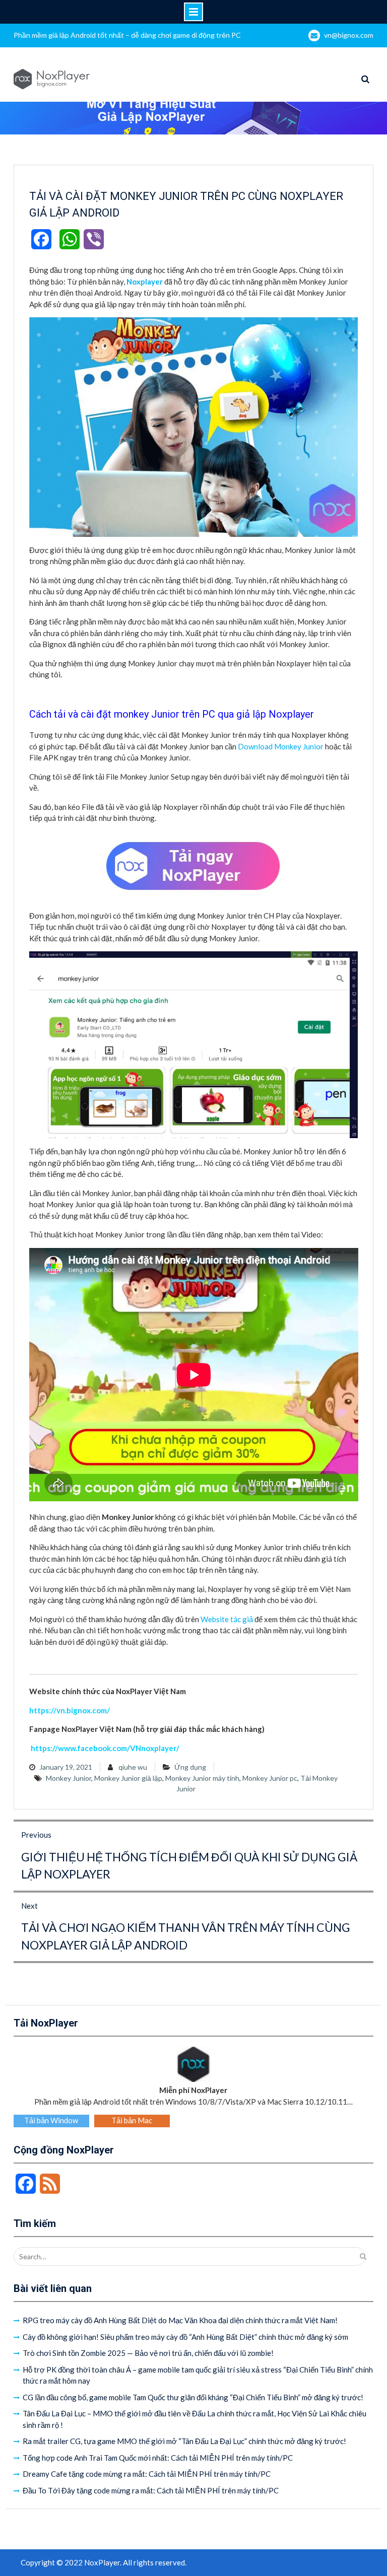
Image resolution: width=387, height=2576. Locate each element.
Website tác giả (227, 1619)
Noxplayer (145, 282)
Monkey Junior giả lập (128, 1778)
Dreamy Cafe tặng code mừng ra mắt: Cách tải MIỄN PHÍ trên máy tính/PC (147, 2474)
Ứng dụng (190, 1767)
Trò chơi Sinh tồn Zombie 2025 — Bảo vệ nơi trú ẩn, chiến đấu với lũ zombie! (148, 2353)
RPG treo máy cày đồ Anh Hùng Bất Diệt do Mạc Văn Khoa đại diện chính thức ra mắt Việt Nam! (180, 2320)
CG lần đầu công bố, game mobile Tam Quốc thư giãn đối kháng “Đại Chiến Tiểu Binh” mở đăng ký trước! (193, 2397)
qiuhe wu (133, 1767)
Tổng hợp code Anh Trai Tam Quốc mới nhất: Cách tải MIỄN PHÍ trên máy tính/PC (158, 2458)
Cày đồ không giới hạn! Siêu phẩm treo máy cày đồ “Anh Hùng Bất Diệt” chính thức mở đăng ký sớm (185, 2337)
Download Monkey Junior (281, 746)
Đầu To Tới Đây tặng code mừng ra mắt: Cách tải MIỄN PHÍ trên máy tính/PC (151, 2490)
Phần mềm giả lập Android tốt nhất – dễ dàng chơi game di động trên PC (127, 35)
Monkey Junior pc (270, 1778)
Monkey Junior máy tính (202, 1778)
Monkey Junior (69, 1778)
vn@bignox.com (349, 35)
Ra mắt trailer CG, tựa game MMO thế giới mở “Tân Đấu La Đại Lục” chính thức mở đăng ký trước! (184, 2441)
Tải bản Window (51, 2120)
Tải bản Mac (132, 2120)
